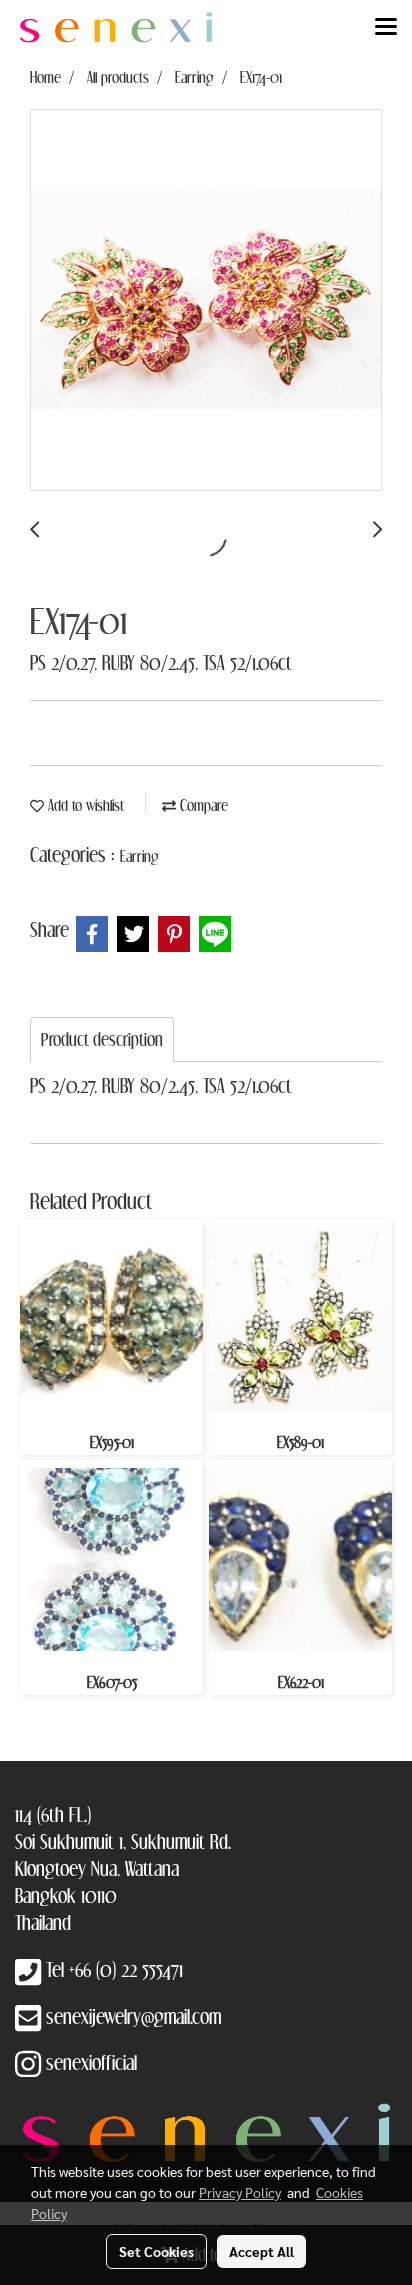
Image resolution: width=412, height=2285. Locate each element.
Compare (202, 805)
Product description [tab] (102, 1039)
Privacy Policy (240, 2192)
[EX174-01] (206, 301)
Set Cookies (156, 2251)
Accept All (261, 2251)
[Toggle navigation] (386, 28)
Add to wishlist (84, 805)
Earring (139, 856)
